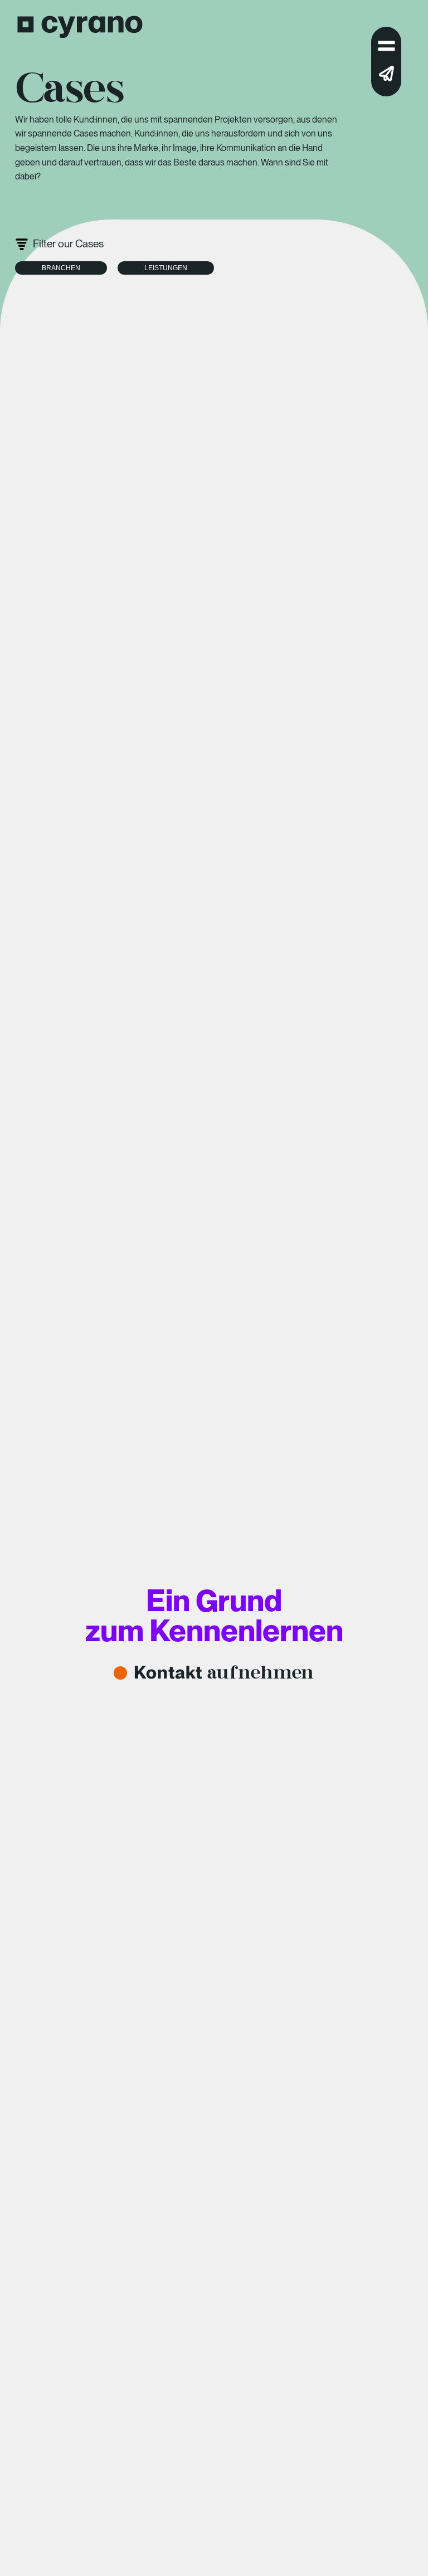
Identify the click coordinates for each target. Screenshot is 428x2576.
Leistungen (166, 268)
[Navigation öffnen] (386, 48)
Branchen (61, 268)
